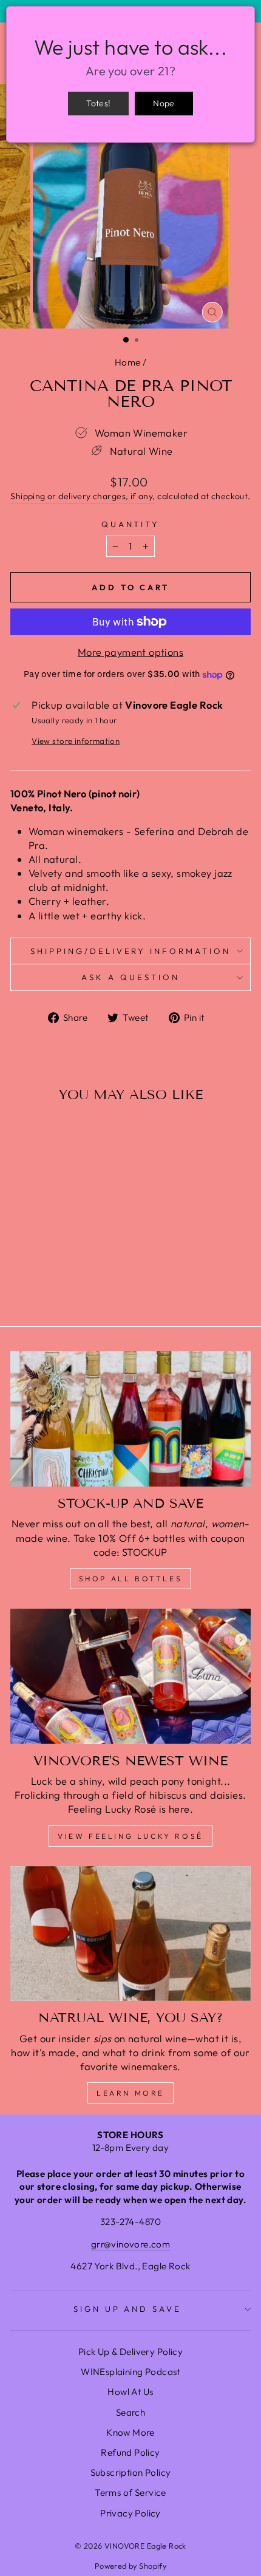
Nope (164, 103)
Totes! (98, 103)
